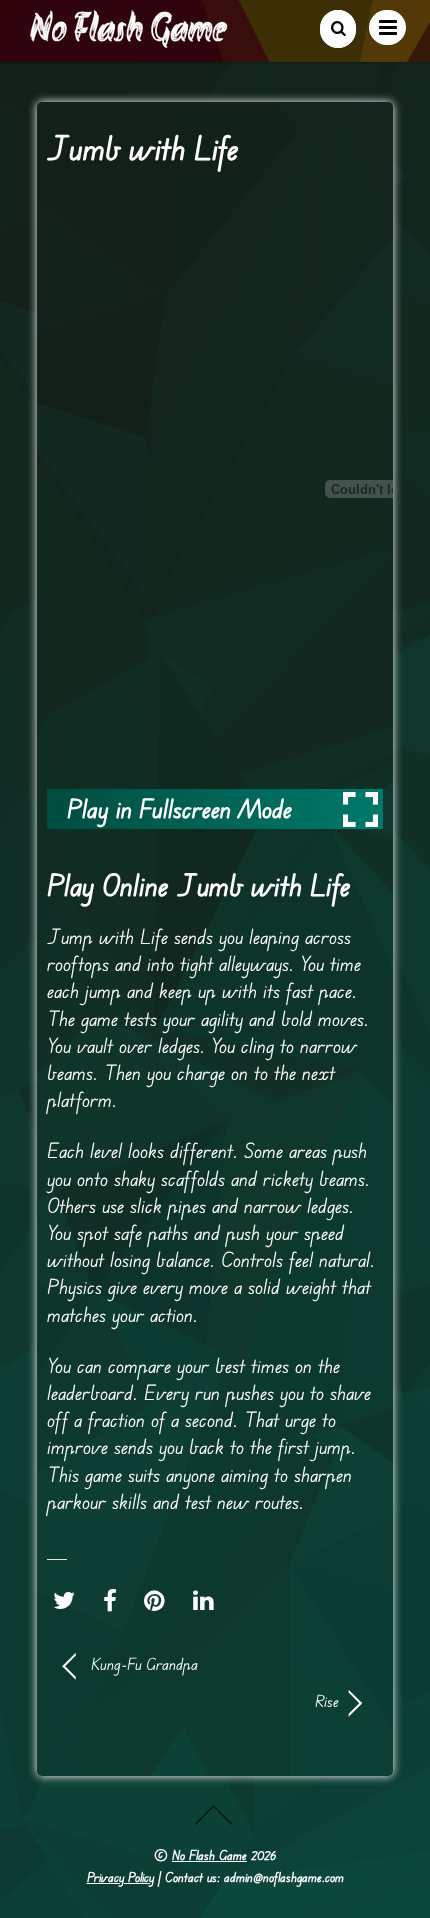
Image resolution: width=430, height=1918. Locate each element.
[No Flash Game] (130, 40)
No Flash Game (209, 1855)
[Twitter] (69, 1601)
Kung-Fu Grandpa (144, 1664)
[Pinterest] (159, 1601)
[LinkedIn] (208, 1601)
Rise (201, 1701)
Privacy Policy (120, 1877)
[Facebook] (115, 1601)
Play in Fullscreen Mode (179, 808)
